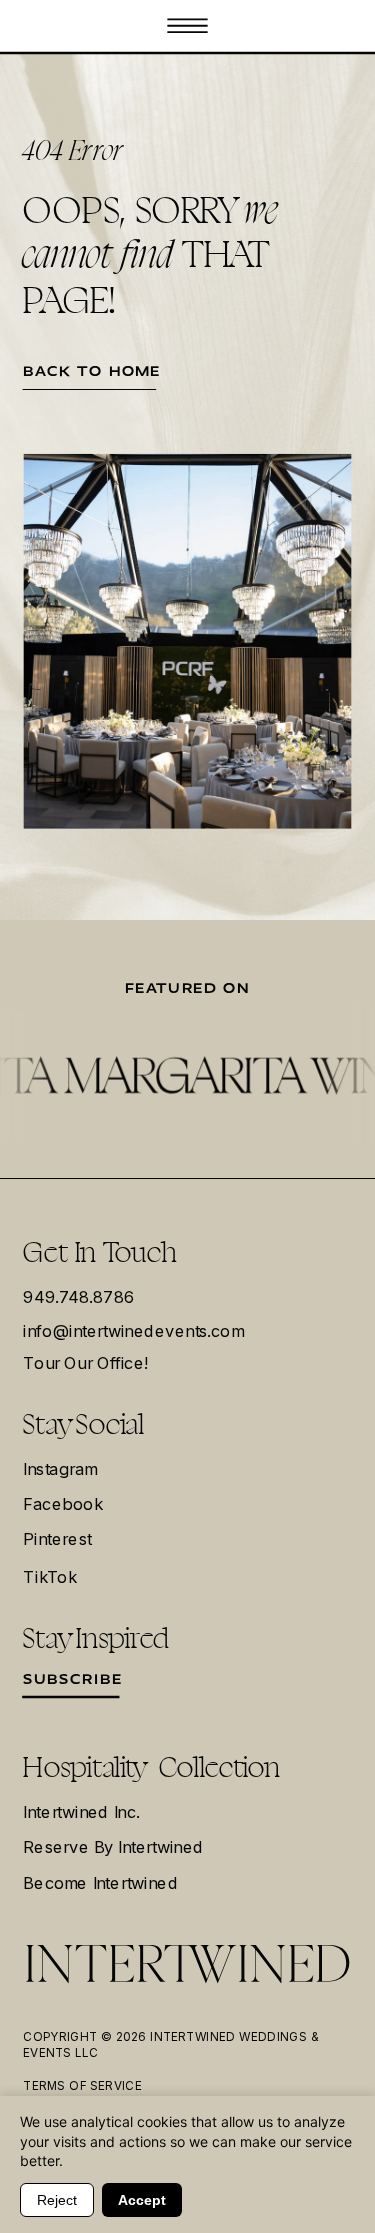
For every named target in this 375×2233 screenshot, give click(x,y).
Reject (57, 2200)
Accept (142, 2200)
